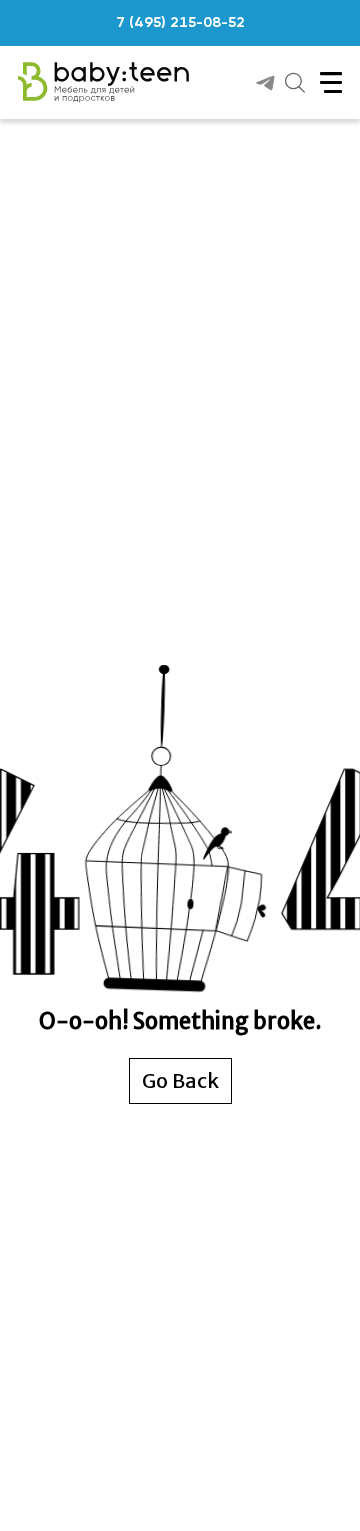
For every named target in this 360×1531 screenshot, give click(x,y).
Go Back (180, 1080)
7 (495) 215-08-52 (180, 23)
